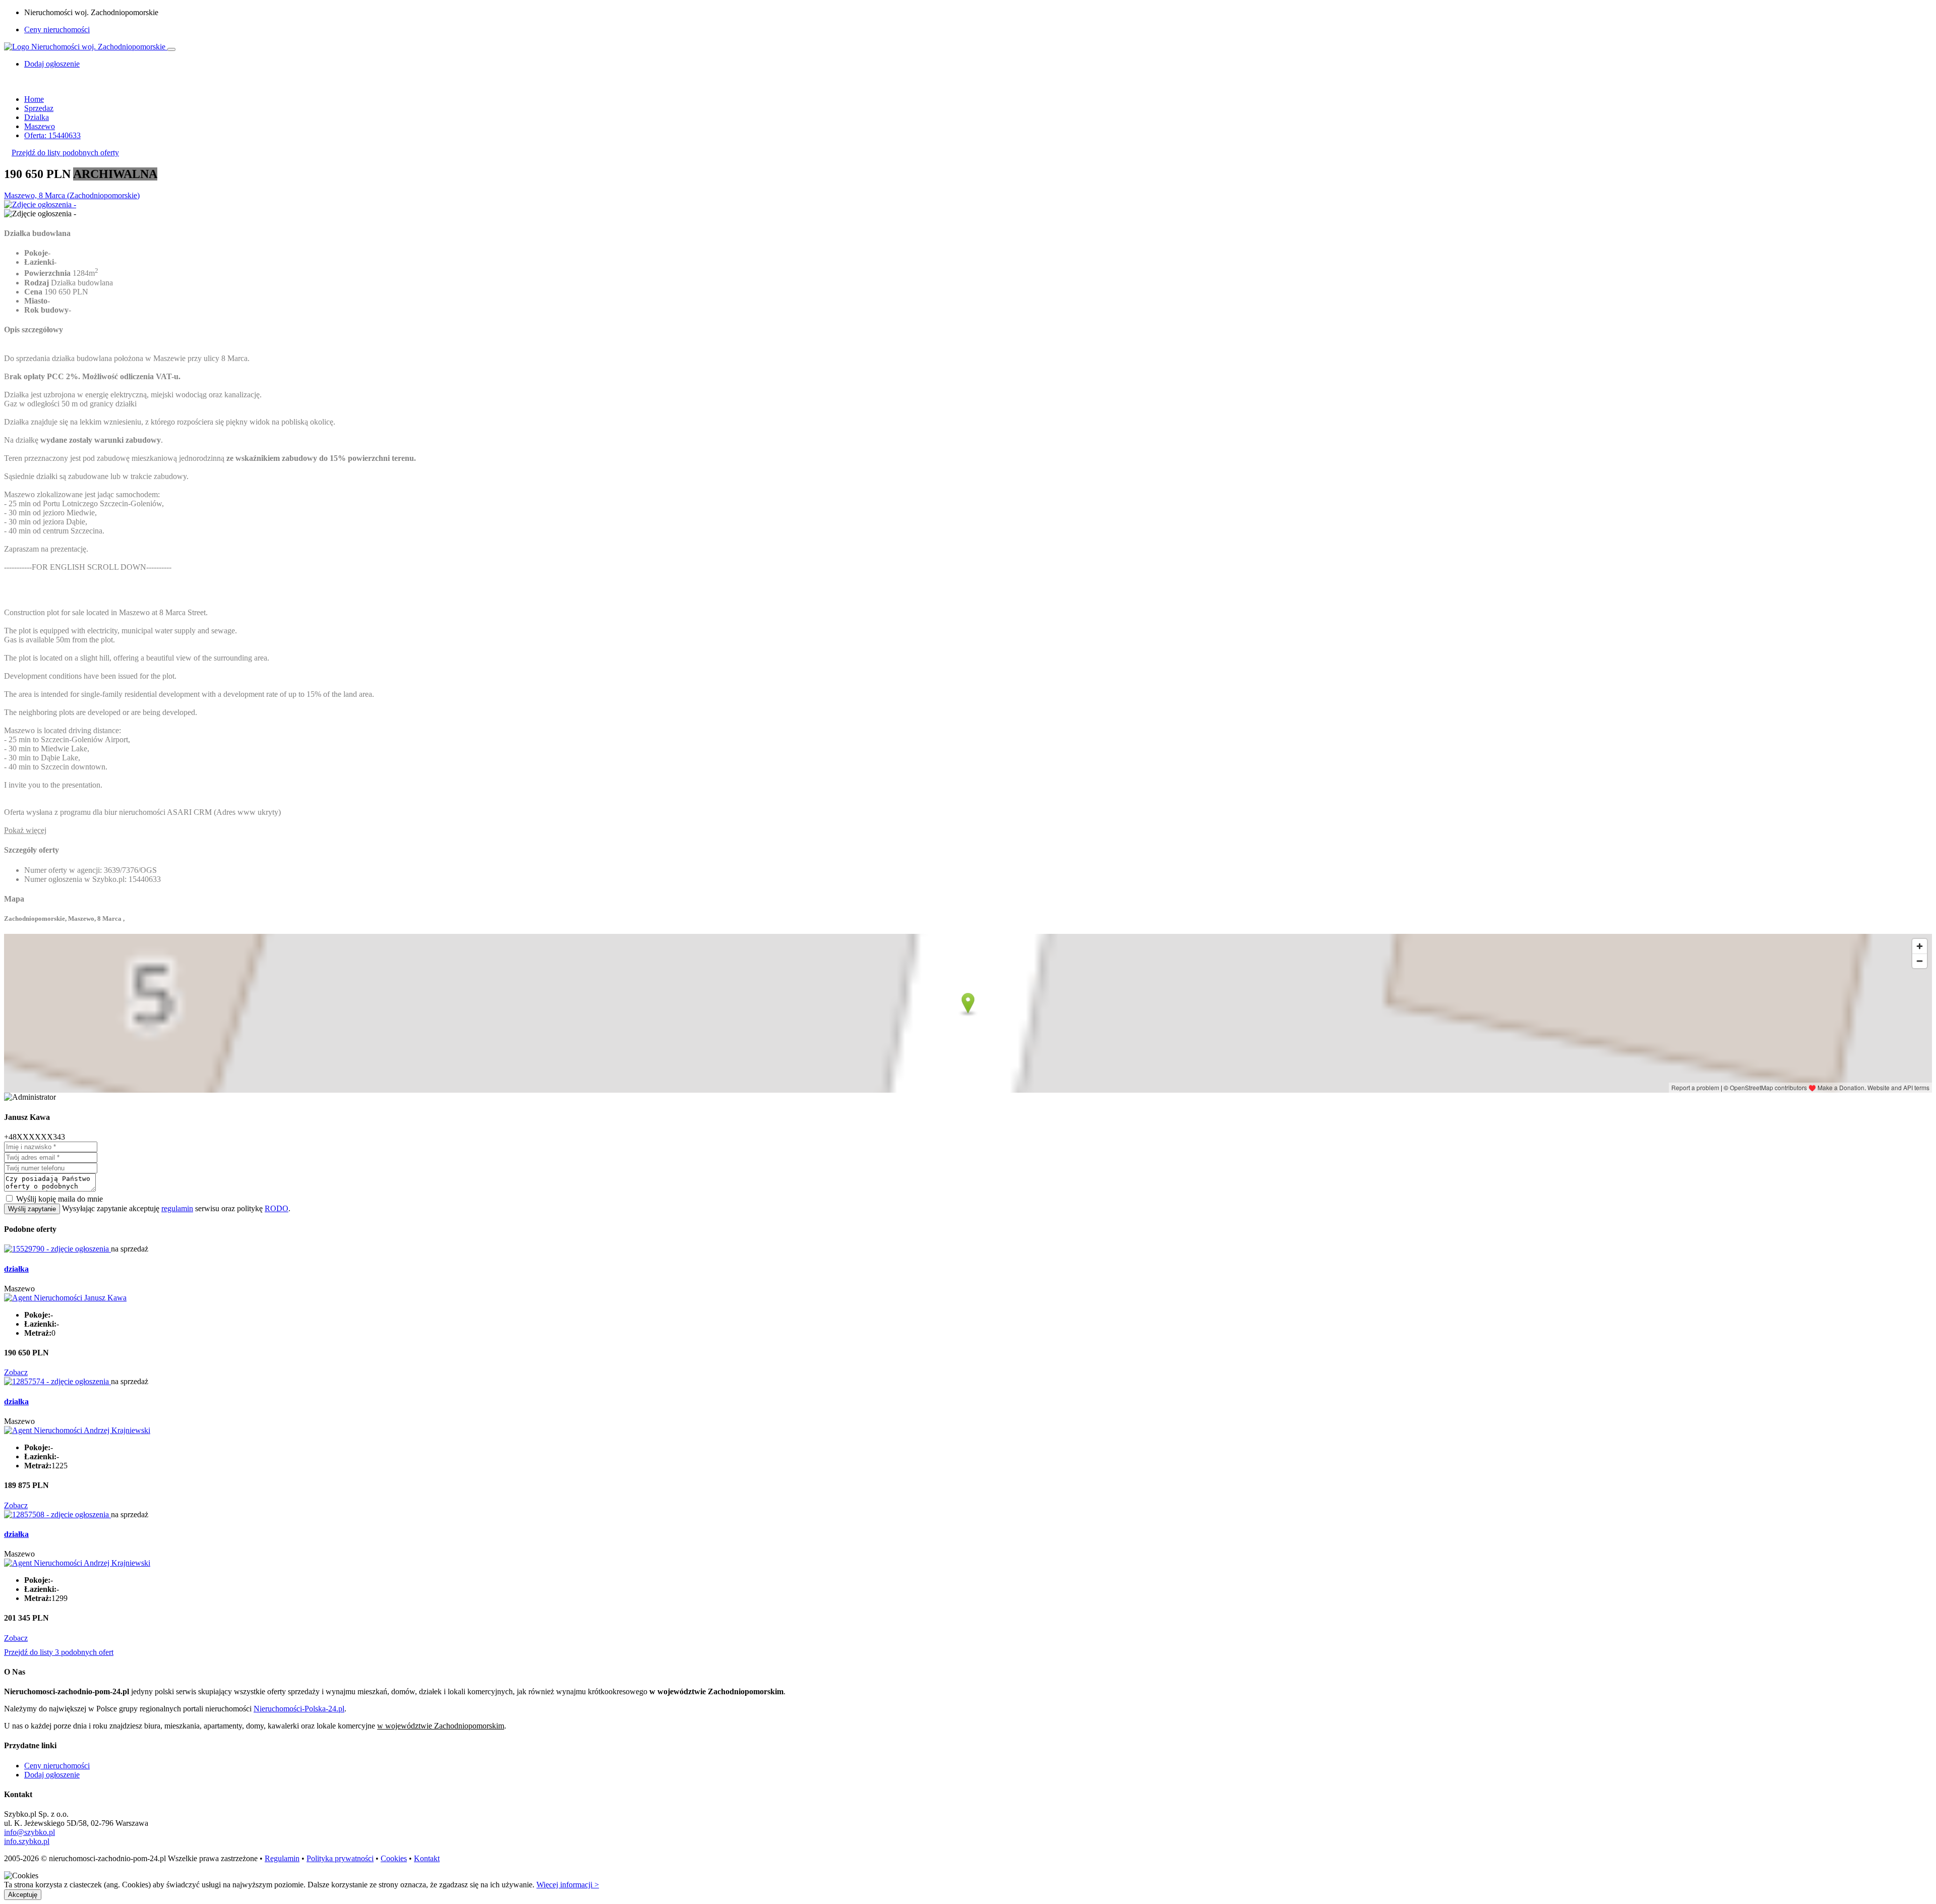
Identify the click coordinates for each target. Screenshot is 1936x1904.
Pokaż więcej (25, 830)
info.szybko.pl (27, 1841)
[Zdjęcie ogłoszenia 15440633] (40, 204)
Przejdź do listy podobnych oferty (65, 153)
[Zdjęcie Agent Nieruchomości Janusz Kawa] (65, 1298)
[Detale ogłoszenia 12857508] (57, 1514)
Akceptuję (23, 1895)
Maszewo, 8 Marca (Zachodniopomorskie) (72, 195)
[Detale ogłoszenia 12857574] (57, 1381)
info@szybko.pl (29, 1832)
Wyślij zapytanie (32, 1209)
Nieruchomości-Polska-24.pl (299, 1709)
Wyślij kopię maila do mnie (59, 1199)
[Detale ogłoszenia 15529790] (57, 1249)
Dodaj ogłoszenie (52, 1775)
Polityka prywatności (340, 1858)
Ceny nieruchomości (57, 29)
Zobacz (16, 1372)
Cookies (394, 1858)
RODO (277, 1208)
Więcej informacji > (568, 1885)
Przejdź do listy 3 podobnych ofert (59, 1652)
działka (16, 1269)
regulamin (177, 1208)
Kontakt (427, 1858)
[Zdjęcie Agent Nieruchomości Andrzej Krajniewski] (77, 1430)
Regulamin (282, 1858)
